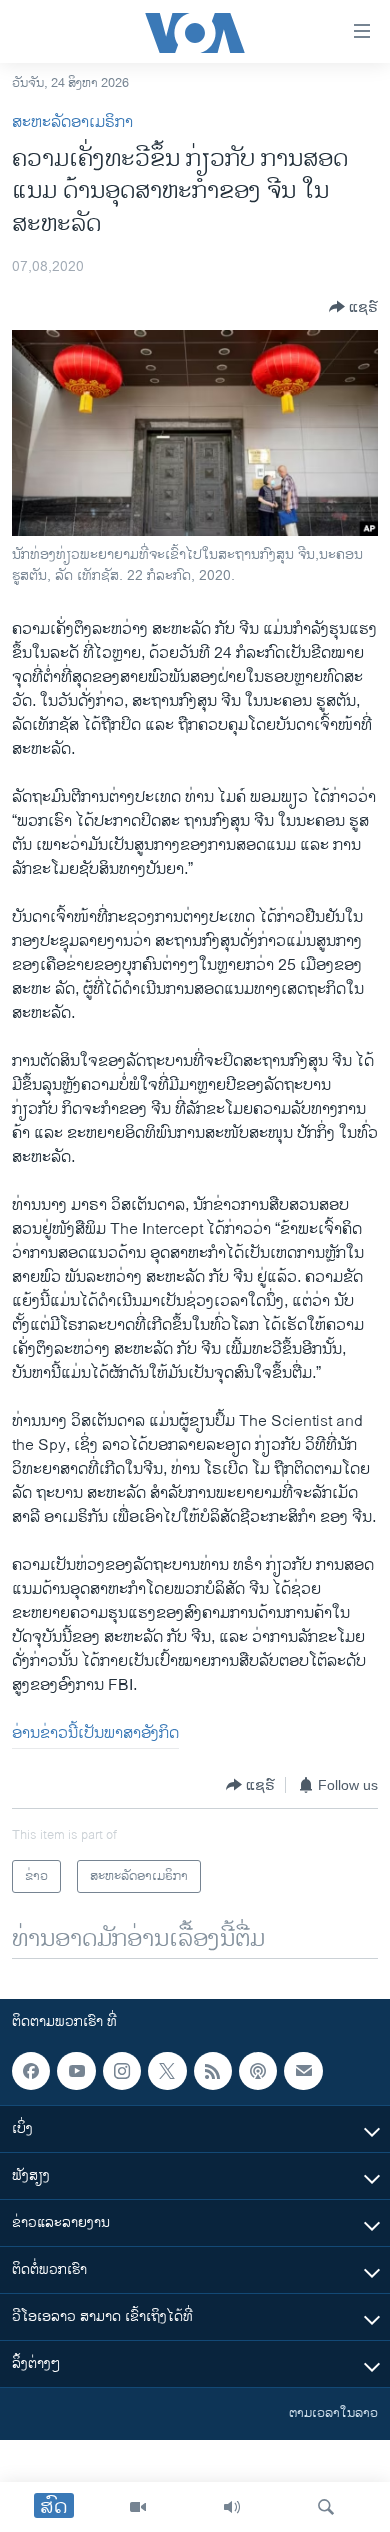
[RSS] (213, 2071)
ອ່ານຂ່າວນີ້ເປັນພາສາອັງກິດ (95, 1733)
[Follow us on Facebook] (31, 2071)
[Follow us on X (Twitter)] (167, 2071)
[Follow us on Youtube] (76, 2071)
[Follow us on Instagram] (122, 2071)
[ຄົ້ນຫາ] (326, 2507)
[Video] (138, 2507)
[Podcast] (258, 2071)
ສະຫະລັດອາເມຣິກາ (72, 122)
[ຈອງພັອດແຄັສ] (303, 2071)
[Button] (353, 307)
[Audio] (232, 2507)
